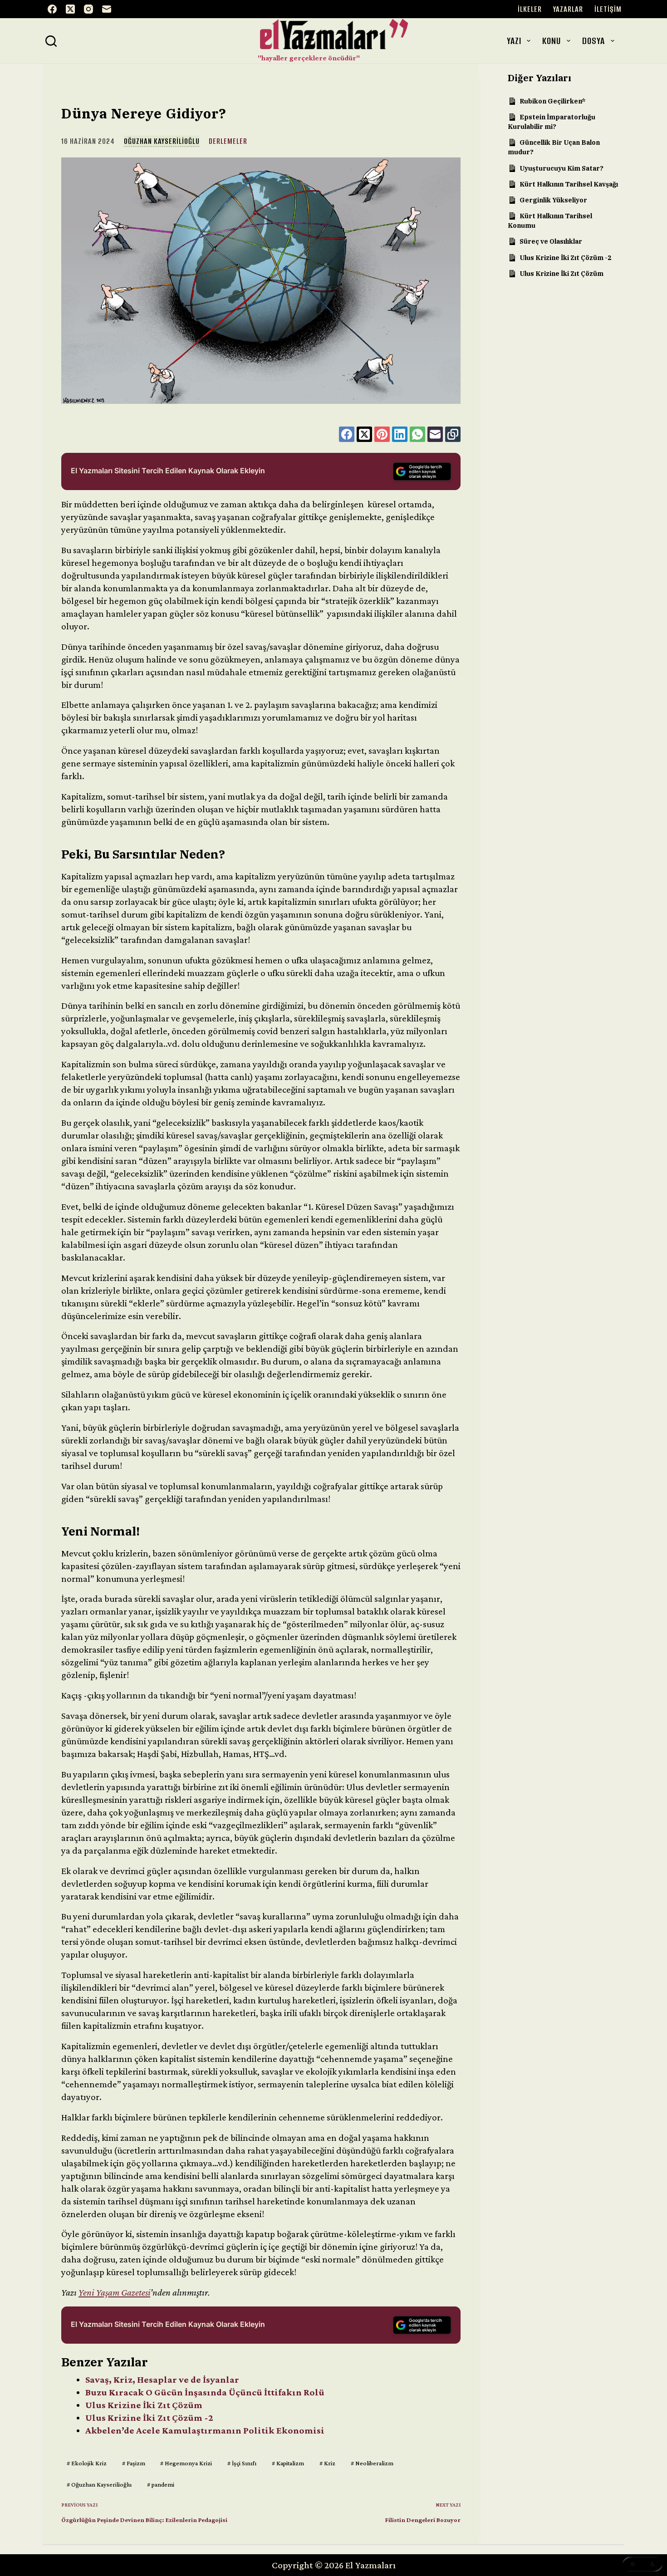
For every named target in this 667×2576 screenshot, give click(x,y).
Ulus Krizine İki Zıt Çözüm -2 (149, 2418)
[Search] (51, 41)
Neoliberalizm (372, 2463)
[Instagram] (88, 9)
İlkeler (530, 9)
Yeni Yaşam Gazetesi (114, 2292)
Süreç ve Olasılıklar (551, 241)
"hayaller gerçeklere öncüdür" (309, 58)
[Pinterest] (382, 434)
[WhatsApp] (417, 434)
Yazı (514, 41)
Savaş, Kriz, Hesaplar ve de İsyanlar (162, 2380)
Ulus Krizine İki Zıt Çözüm (144, 2405)
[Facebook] (52, 9)
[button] (642, 2564)
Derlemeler (228, 141)
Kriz (327, 2463)
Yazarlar (568, 9)
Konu (552, 41)
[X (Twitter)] (70, 9)
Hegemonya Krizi (186, 2463)
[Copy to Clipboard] (453, 434)
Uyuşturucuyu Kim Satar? (562, 168)
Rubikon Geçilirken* (553, 101)
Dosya (593, 41)
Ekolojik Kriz (87, 2463)
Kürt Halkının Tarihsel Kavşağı (569, 184)
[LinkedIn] (400, 434)
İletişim (608, 9)
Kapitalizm (288, 2463)
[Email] (107, 9)
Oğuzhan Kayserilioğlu (162, 141)
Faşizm (134, 2463)
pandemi (161, 2484)
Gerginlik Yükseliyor (553, 200)
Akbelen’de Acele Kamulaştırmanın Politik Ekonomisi (205, 2430)
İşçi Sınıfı (242, 2463)
